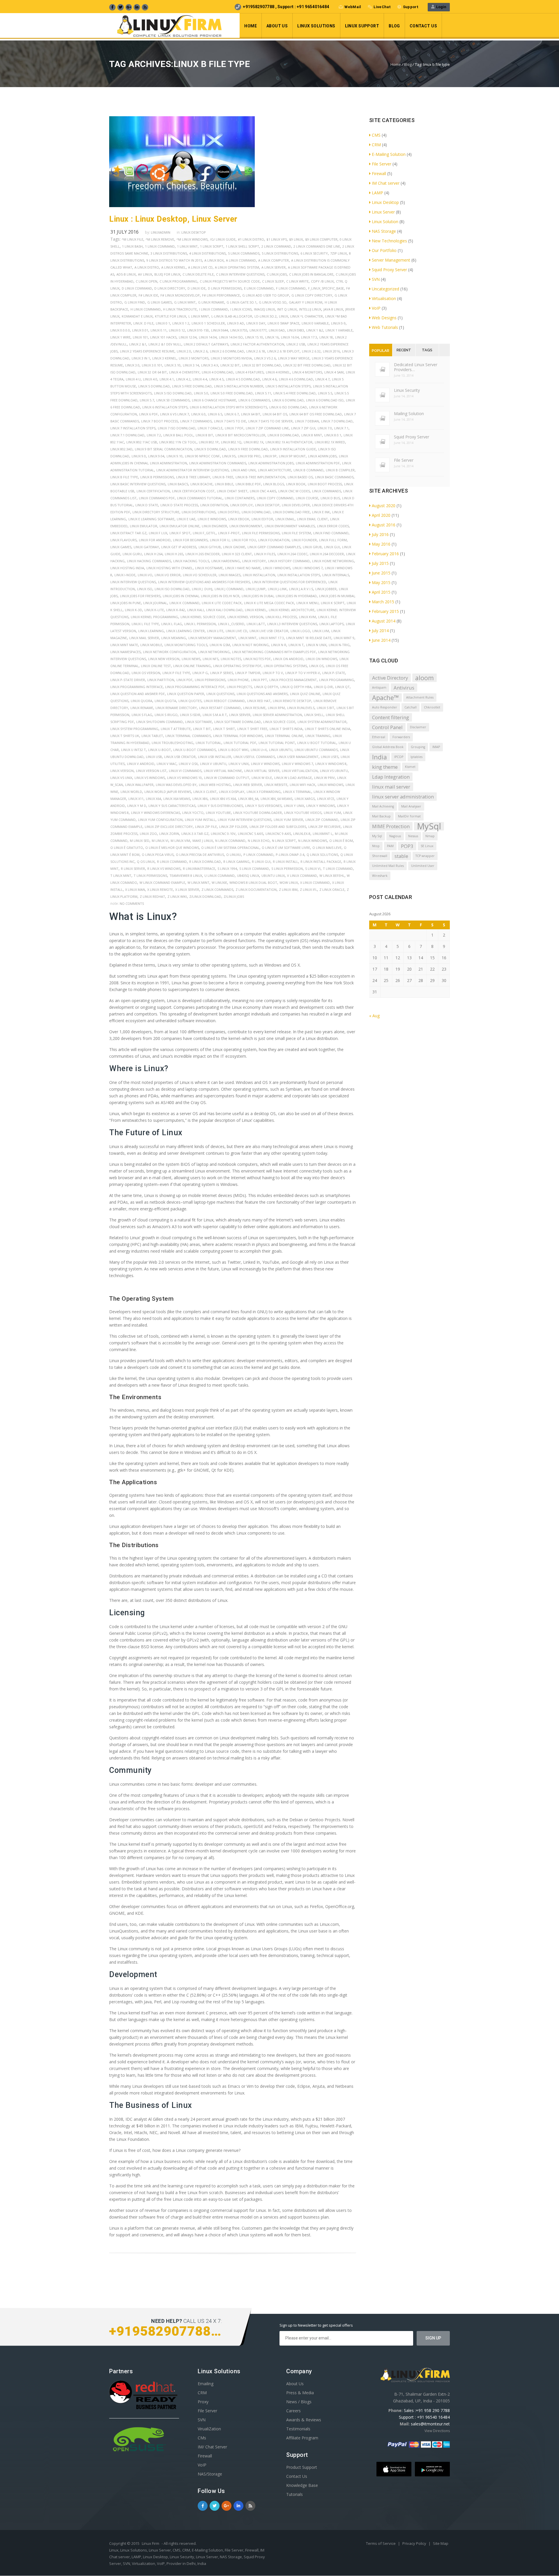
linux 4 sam (334, 372)
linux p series (222, 673)
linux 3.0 (132, 365)
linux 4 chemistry (184, 372)
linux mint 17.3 (271, 638)
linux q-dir (323, 687)
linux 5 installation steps (288, 386)
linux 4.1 (167, 379)
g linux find (135, 302)
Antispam (379, 687)
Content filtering (391, 717)
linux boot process (325, 484)
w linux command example (162, 883)
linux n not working (251, 645)
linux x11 (136, 799)
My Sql (377, 836)
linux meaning (174, 638)
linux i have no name (243, 568)
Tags (427, 350)
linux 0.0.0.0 (120, 330)
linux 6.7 (232, 414)
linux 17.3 (309, 337)
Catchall (411, 707)
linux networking (214, 652)
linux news (191, 659)
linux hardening (226, 561)
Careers (293, 2411)
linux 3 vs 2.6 (265, 358)
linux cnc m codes (294, 491)
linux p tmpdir (248, 673)
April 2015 (381, 592)
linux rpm (276, 708)
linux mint (247, 638)
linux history (254, 561)
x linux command (315, 883)
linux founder (304, 540)
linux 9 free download (248, 449)
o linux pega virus (158, 855)
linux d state (147, 505)
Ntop (376, 846)
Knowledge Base (302, 2485)
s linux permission (287, 869)
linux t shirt (224, 729)
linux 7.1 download (127, 435)
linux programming (337, 680)
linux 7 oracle (210, 428)
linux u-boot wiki (233, 750)
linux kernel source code (203, 617)
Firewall (379, 173)
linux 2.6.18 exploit (283, 351)
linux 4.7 (322, 379)
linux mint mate (124, 645)
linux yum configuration (160, 820)
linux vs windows (150, 778)
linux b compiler (340, 470)
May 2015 (381, 582)
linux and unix (243, 470)
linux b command (308, 470)
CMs (202, 2438)
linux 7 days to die (230, 421)
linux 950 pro (249, 456)
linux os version (146, 673)
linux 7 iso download (177, 428)
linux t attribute (176, 729)
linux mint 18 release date (309, 638)
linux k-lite (154, 610)
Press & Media (300, 2393)
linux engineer (214, 526)
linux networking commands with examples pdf (274, 652)
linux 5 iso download (173, 393)
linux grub (312, 547)
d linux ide (197, 288)
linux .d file (143, 323)
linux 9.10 (175, 456)
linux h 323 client (237, 554)
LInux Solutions (316, 26)
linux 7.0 (325, 428)
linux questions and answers (262, 694)
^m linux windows (192, 239)
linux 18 (326, 337)
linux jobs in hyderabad (296, 596)
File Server (382, 164)
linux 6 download (288, 400)
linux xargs (305, 799)
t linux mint (121, 876)
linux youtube (218, 813)
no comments (132, 903)
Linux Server (240, 715)
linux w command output (227, 778)
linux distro (229, 512)
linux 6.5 (215, 414)
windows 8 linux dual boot (253, 883)
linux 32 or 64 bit (152, 372)
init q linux (287, 309)
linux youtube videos (303, 813)
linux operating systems (285, 666)
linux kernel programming (154, 617)
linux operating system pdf (237, 666)
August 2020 (384, 506)
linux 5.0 (201, 393)
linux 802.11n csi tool (178, 442)
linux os (316, 666)
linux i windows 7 (308, 568)
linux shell (314, 715)
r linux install (285, 862)
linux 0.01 (140, 330)
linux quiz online (305, 694)
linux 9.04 (156, 456)
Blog (394, 26)
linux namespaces (125, 652)
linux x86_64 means (276, 799)
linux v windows (265, 764)
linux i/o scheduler (200, 575)
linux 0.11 (159, 330)
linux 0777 (258, 330)
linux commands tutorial (200, 498)
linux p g (200, 673)
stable (401, 856)
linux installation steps (299, 575)
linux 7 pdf (234, 428)
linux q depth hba (296, 687)
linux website (276, 785)
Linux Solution (385, 222)
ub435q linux (248, 876)
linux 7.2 (154, 435)
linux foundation (274, 540)
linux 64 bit (251, 414)
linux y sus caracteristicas (172, 806)
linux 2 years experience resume (147, 351)
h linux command (146, 309)
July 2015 (380, 563)
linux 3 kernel (164, 358)
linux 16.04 (290, 337)
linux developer (296, 505)
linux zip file (206, 827)
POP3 (407, 846)
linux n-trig (339, 645)
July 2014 (380, 631)
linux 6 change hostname (214, 400)
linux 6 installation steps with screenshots (228, 407)
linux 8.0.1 (333, 435)
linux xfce (326, 799)
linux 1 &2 (315, 330)
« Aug (374, 1016)
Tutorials (294, 2494)
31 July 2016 (124, 232)
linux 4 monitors (307, 372)
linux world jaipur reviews (168, 792)
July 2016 (380, 534)
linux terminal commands (188, 736)
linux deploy (242, 505)
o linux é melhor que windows (172, 848)
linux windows (330, 785)
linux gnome (234, 547)
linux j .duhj (202, 589)
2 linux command (276, 246)
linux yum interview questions (245, 820)
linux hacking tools (191, 561)
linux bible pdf (248, 484)
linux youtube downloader (258, 813)
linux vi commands (185, 771)
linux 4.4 (200, 379)
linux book (296, 484)
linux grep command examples (274, 547)
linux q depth (266, 687)
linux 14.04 (208, 337)
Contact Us (423, 26)
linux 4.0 (150, 379)
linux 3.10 (173, 365)
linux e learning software (151, 519)
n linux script (284, 841)
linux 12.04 (188, 337)
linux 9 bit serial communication (163, 449)
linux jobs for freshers (140, 596)
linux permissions (210, 680)
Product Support (302, 2467)
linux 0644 (220, 330)
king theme (385, 767)
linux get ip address (179, 547)
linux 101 (140, 337)
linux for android (155, 540)
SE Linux (427, 846)
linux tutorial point (277, 743)
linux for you (244, 540)
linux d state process (179, 505)
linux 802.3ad (121, 449)
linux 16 (272, 337)
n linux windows (313, 841)
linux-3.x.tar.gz (195, 834)
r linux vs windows (164, 869)
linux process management (293, 680)
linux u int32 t (133, 750)
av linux (145, 274)
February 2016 (385, 554)
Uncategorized (385, 289)
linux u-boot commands (194, 750)
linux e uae (186, 519)
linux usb (154, 757)
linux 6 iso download (288, 407)
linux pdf (184, 680)
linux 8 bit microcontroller (240, 435)
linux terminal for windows (238, 736)
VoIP (376, 308)
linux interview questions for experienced (289, 582)
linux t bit (202, 729)
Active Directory (390, 678)
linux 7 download (337, 421)
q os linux (146, 862)
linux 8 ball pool (178, 435)
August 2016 (384, 525)
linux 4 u (133, 379)
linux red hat (259, 701)
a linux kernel (174, 267)
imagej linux (264, 309)
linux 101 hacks (163, 337)
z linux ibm (288, 889)
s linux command (254, 869)
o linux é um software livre (286, 848)
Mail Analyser (411, 806)
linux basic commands (334, 477)
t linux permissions (150, 876)
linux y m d (137, 806)
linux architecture (275, 470)
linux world (131, 792)
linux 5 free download (192, 386)
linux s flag (142, 715)
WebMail (353, 7)
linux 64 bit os (275, 414)
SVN (376, 279)
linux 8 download (283, 435)
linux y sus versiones (263, 806)
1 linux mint (187, 246)
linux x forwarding (264, 792)
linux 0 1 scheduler (208, 323)
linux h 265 (174, 554)
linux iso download (172, 589)
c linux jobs (277, 274)
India (380, 757)
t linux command (338, 869)
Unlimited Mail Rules (388, 866)
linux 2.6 (200, 351)
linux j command (229, 589)
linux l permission (200, 624)
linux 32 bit (230, 365)
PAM (390, 846)
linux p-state (334, 673)
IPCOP (399, 757)
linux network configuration (169, 652)
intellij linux (310, 309)
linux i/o (145, 575)
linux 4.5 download (243, 379)
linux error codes (333, 526)
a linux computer (274, 260)
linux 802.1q (231, 442)
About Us (277, 26)
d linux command (137, 288)
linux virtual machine (223, 771)
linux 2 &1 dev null (165, 344)
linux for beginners (190, 540)
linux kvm (307, 617)
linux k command (184, 603)
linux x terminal (297, 792)
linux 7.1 (341, 428)
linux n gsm (220, 645)
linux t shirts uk (125, 736)
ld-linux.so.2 (266, 316)
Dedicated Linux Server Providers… (416, 367)
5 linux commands (244, 253)
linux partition (161, 680)
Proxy (203, 2402)
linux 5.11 (263, 393)
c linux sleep (273, 281)
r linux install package (321, 862)
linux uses (330, 757)
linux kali (196, 610)
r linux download (205, 862)
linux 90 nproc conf (202, 456)
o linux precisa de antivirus (200, 855)
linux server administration (277, 715)
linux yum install (200, 820)
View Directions (437, 2431)
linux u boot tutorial (317, 743)
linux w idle (262, 778)
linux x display (232, 792)
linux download (256, 512)
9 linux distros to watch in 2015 (174, 260)
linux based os (300, 477)
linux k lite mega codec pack (269, 603)
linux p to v (273, 673)
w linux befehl (332, 876)
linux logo (300, 631)
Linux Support (362, 26)
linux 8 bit (204, 435)
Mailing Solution (409, 414)
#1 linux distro (251, 239)
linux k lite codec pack (222, 603)
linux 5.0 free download (232, 393)
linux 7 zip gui (303, 428)
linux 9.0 (139, 456)
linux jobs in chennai (181, 596)
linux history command (289, 561)
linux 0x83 (296, 330)
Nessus (413, 836)
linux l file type (145, 624)
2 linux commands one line (317, 246)
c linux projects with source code (230, 281)
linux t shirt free (252, 729)
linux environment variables (290, 526)
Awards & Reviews (304, 2420)
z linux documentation (256, 889)
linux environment (246, 526)
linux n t (296, 645)
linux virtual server (262, 771)
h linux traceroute (180, 309)
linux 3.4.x (210, 365)
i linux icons (241, 309)
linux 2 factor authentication (257, 344)
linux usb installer (215, 757)
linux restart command (220, 708)
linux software (199, 722)
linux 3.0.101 (152, 365)
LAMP (377, 193)
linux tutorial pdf (240, 743)
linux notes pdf (257, 659)
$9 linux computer (321, 239)
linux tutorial (208, 743)
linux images (230, 575)
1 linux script (212, 246)
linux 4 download (217, 372)
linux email (285, 519)
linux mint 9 (344, 638)
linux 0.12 (177, 330)
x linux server (187, 889)
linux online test (156, 666)
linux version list (151, 771)
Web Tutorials (385, 327)
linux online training (192, 666)
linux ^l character (307, 316)
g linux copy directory (312, 295)
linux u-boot (160, 750)
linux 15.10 (254, 337)
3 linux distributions (169, 253)
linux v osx (188, 764)
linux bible (224, 484)
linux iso (145, 589)
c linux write (297, 281)
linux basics (178, 484)
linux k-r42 (176, 610)
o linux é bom (341, 841)
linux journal (155, 603)
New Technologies (389, 241)
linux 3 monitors (194, 358)
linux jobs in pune (126, 603)
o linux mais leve (327, 848)
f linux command (291, 288)
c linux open (146, 281)
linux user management (298, 757)
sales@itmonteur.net (430, 2424)
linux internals (336, 575)
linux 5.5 (325, 393)
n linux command (230, 841)
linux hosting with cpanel (170, 568)
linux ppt (259, 680)
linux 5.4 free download (294, 393)
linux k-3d (133, 610)
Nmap (430, 836)
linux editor (262, 519)
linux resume (254, 708)
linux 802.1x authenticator (289, 442)
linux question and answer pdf (138, 694)
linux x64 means (177, 799)
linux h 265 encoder (202, 554)
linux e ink (321, 512)
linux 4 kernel (278, 372)
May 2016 (381, 544)
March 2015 (383, 602)
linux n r (279, 645)
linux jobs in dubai (258, 596)
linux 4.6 (269, 379)
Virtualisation (384, 298)
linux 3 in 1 (141, 358)
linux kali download (224, 610)
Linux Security (407, 390)
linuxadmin (161, 232)
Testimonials (298, 2429)
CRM (376, 145)
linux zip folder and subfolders (278, 827)
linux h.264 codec (292, 554)
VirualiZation (209, 2429)
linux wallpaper (139, 785)
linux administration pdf (318, 463)
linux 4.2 (183, 379)
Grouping (418, 747)
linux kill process (281, 617)
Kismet (410, 767)
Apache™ (385, 698)
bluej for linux (167, 274)
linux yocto (193, 813)
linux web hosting (215, 785)
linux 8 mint (312, 435)
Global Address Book (388, 747)
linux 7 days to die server (270, 421)
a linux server (274, 267)
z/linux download (205, 896)
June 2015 (381, 573)
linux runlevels (301, 708)
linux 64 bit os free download (316, 414)
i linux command (214, 309)
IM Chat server (386, 183)
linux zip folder (233, 827)
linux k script (333, 603)
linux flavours (123, 540)
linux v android (141, 764)
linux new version (164, 659)
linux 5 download (154, 386)
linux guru (132, 554)
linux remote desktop (292, 701)
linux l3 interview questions (292, 624)
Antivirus (404, 688)
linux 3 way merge (294, 358)
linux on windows (321, 659)
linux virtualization (300, 771)
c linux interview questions (240, 274)
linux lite (215, 631)
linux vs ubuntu (334, 771)
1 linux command (160, 246)
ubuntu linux (273, 876)
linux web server (248, 785)
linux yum (332, 813)
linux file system (296, 533)
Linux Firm (151, 2543)
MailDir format (409, 816)
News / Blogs (299, 2402)
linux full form (333, 540)
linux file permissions (261, 533)
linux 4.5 (216, 379)
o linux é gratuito (127, 848)
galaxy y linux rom (306, 302)
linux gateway (146, 547)
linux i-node (125, 575)
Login (440, 7)
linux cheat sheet (232, 491)
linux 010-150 (198, 330)
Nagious (395, 836)
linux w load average (293, 778)
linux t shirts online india (328, 729)
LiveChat (382, 7)
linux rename (142, 708)
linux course (307, 498)
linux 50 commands (173, 400)
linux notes (231, 659)
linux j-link (277, 589)
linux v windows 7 (297, 764)
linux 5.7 (147, 400)
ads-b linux (126, 274)
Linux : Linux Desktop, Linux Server (173, 219)
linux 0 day (256, 323)
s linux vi (313, 869)
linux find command (331, 533)
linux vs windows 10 (184, 778)
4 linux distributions (207, 253)
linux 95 (229, 456)
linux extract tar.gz (128, 533)
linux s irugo (166, 715)
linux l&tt (256, 624)
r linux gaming (236, 862)
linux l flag (172, 624)
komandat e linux (137, 316)
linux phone (238, 680)
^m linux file (132, 239)
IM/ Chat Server (212, 2447)
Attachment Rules (420, 697)
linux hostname (209, 568)
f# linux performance (221, 295)
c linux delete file (198, 274)
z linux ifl (308, 889)
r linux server (133, 869)
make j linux (203, 841)
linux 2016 (331, 351)
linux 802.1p (209, 442)
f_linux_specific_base (326, 288)
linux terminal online (284, 736)
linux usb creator (180, 757)
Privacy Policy (415, 2543)
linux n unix (316, 645)
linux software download (238, 722)
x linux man (135, 889)
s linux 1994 (227, 869)
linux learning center (185, 631)
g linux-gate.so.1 (242, 302)
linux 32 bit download (261, 365)
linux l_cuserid (231, 624)
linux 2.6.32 (311, 351)
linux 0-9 (338, 323)
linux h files (265, 554)
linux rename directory (176, 708)
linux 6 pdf (148, 414)
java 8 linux (333, 309)
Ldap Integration (391, 777)
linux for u (220, 540)
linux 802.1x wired (330, 442)
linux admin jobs (322, 456)
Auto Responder (385, 707)
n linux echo (259, 841)
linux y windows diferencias (155, 813)
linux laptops (331, 624)
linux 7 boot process (160, 421)
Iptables (416, 757)
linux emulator (144, 526)
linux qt (342, 687)
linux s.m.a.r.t (215, 715)
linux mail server (144, 638)
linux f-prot (229, 533)
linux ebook (239, 519)
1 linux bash (132, 246)
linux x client (205, 792)
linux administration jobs (271, 463)
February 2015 (385, 611)
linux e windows (212, 519)
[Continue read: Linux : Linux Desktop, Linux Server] (182, 206)
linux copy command (275, 498)
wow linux (289, 883)
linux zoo (148, 834)
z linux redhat (152, 896)
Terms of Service (381, 2543)
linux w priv (324, 778)
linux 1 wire (120, 337)
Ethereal (379, 737)
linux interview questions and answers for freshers (204, 582)
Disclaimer (418, 727)
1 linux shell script (242, 246)
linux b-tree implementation (260, 477)
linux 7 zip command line (267, 428)
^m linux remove (160, 239)
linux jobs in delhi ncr (220, 596)
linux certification (153, 491)
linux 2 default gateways (206, 344)
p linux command (258, 855)
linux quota (165, 701)
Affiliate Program (302, 2438)
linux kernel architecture (292, 610)
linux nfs (210, 659)
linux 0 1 (163, 323)
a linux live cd (200, 267)
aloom (424, 678)
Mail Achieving (383, 806)
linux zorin (169, 834)
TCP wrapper (425, 856)
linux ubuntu (281, 750)
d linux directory (170, 288)
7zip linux (338, 253)
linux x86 (200, 799)
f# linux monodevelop (180, 295)
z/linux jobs (234, 896)
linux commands (327, 491)
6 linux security (314, 253)
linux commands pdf (157, 498)
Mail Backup (381, 816)
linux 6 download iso (325, 400)
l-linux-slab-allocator (232, 316)
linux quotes (190, 701)
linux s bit (326, 708)
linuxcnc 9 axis (278, 834)
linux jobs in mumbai (337, 596)
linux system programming (134, 729)
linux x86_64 (248, 799)
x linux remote (160, 889)
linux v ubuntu (213, 764)
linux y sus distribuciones (220, 806)
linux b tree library (193, 477)
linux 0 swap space (283, 323)
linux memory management (212, 638)
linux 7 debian (307, 421)
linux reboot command (224, 701)
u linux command (220, 876)
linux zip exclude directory (169, 827)
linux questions (220, 694)
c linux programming (178, 281)
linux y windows (321, 806)
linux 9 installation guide (293, 449)
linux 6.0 (198, 414)
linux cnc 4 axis (263, 491)
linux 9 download (210, 449)
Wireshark (380, 876)
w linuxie (219, 883)
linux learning (151, 631)
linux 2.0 (184, 351)
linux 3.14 (191, 365)
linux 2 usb (296, 344)
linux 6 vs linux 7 (175, 414)
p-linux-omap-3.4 (290, 855)
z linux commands (217, 889)
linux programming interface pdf (195, 687)
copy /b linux (322, 281)
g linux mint (185, 302)
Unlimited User (423, 866)
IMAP (436, 747)
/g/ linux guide (223, 239)
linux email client (312, 519)
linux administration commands (218, 463)
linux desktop (267, 505)
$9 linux (296, 239)
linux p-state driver (128, 680)
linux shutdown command (160, 722)
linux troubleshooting (173, 743)
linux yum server (288, 820)
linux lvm (321, 631)
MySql (429, 826)
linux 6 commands (254, 400)
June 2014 (381, 640)
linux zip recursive (324, 827)
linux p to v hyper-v (303, 673)
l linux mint (199, 316)
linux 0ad (277, 330)
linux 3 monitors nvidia (231, 358)
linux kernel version (245, 617)
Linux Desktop (194, 232)
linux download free (291, 512)
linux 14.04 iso (231, 337)
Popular (381, 351)
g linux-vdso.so (273, 302)
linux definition (214, 505)
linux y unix (294, 806)
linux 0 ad (236, 323)
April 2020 (381, 515)
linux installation (259, 575)
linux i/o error (168, 575)
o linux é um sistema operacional (230, 848)
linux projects (239, 687)
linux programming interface (137, 687)
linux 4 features (250, 372)
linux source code (279, 722)
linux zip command (322, 820)
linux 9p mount (292, 456)
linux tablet (152, 736)
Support (411, 7)
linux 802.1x (253, 442)
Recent (404, 350)
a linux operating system (237, 267)
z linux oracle (332, 889)
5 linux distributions (280, 253)
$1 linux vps (277, 239)
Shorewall (380, 856)
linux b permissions (157, 477)
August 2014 (384, 621)
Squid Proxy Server (389, 270)
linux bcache (201, 484)
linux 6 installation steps (165, 407)
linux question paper (186, 694)
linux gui (332, 547)
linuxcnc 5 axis (251, 834)
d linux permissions (225, 288)
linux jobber (326, 589)
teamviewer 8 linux (186, 876)
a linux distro (147, 267)
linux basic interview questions (138, 484)
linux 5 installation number (239, 386)
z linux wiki (177, 896)
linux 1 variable (339, 330)
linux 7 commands (196, 421)
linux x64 (153, 799)
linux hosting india (127, 568)
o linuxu (234, 855)
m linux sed (140, 841)
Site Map (441, 2543)
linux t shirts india (286, 729)
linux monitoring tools (186, 645)
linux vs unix (121, 778)
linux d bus (330, 498)
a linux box (214, 260)
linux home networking (333, 561)
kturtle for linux (170, 316)
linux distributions (199, 512)
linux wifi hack (303, 785)
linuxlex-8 (302, 834)
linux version (122, 771)
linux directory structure (156, 512)
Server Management (391, 260)
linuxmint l (323, 834)
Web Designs (384, 318)
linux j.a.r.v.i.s (301, 589)
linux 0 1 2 (181, 323)
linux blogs (274, 484)
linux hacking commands (149, 561)
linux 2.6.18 (256, 351)
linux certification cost (193, 491)
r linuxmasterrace (199, 869)
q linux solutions (322, 855)
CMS (376, 135)
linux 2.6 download (227, 351)
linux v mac (167, 764)
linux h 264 (153, 554)
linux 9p (270, 456)
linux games (121, 547)
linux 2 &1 (138, 344)
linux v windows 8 (331, 764)
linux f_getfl (204, 533)
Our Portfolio (384, 250)
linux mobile (151, 645)
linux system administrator (322, 722)
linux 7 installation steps (133, 428)
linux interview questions (133, 582)
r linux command (172, 862)
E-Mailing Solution (389, 154)
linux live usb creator (269, 631)
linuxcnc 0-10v (223, 834)
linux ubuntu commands (316, 750)
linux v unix (239, 764)
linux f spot (180, 533)
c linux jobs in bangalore (311, 274)
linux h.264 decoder (327, 554)
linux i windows (277, 568)
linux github (210, 547)
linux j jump (256, 589)
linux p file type (176, 673)
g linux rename (211, 302)
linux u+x (259, 750)
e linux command (259, 288)
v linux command (302, 876)
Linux (283, 316)
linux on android (288, 659)
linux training (318, 736)
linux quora (141, 701)
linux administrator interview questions (192, 470)
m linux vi (160, 841)
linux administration (168, 463)
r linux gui (261, 862)
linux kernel (256, 610)
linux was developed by (176, 785)
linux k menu (307, 603)
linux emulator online (179, 526)
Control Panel (387, 727)
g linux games (160, 302)
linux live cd (236, 631)
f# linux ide (148, 295)
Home (251, 26)
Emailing (206, 2384)
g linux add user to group (266, 295)
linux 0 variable (315, 323)
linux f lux (158, 533)
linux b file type (124, 477)
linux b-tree (223, 477)
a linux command (241, 260)
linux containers (240, 498)
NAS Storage (384, 231)
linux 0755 (239, 330)
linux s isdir (190, 715)
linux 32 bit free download (307, 365)
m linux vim (180, 841)
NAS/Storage (210, 2474)
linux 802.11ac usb (142, 442)
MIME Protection (391, 826)
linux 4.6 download (296, 379)
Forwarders (401, 737)
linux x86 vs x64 (223, 799)
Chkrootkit (432, 707)
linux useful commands (254, 757)
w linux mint (198, 883)
